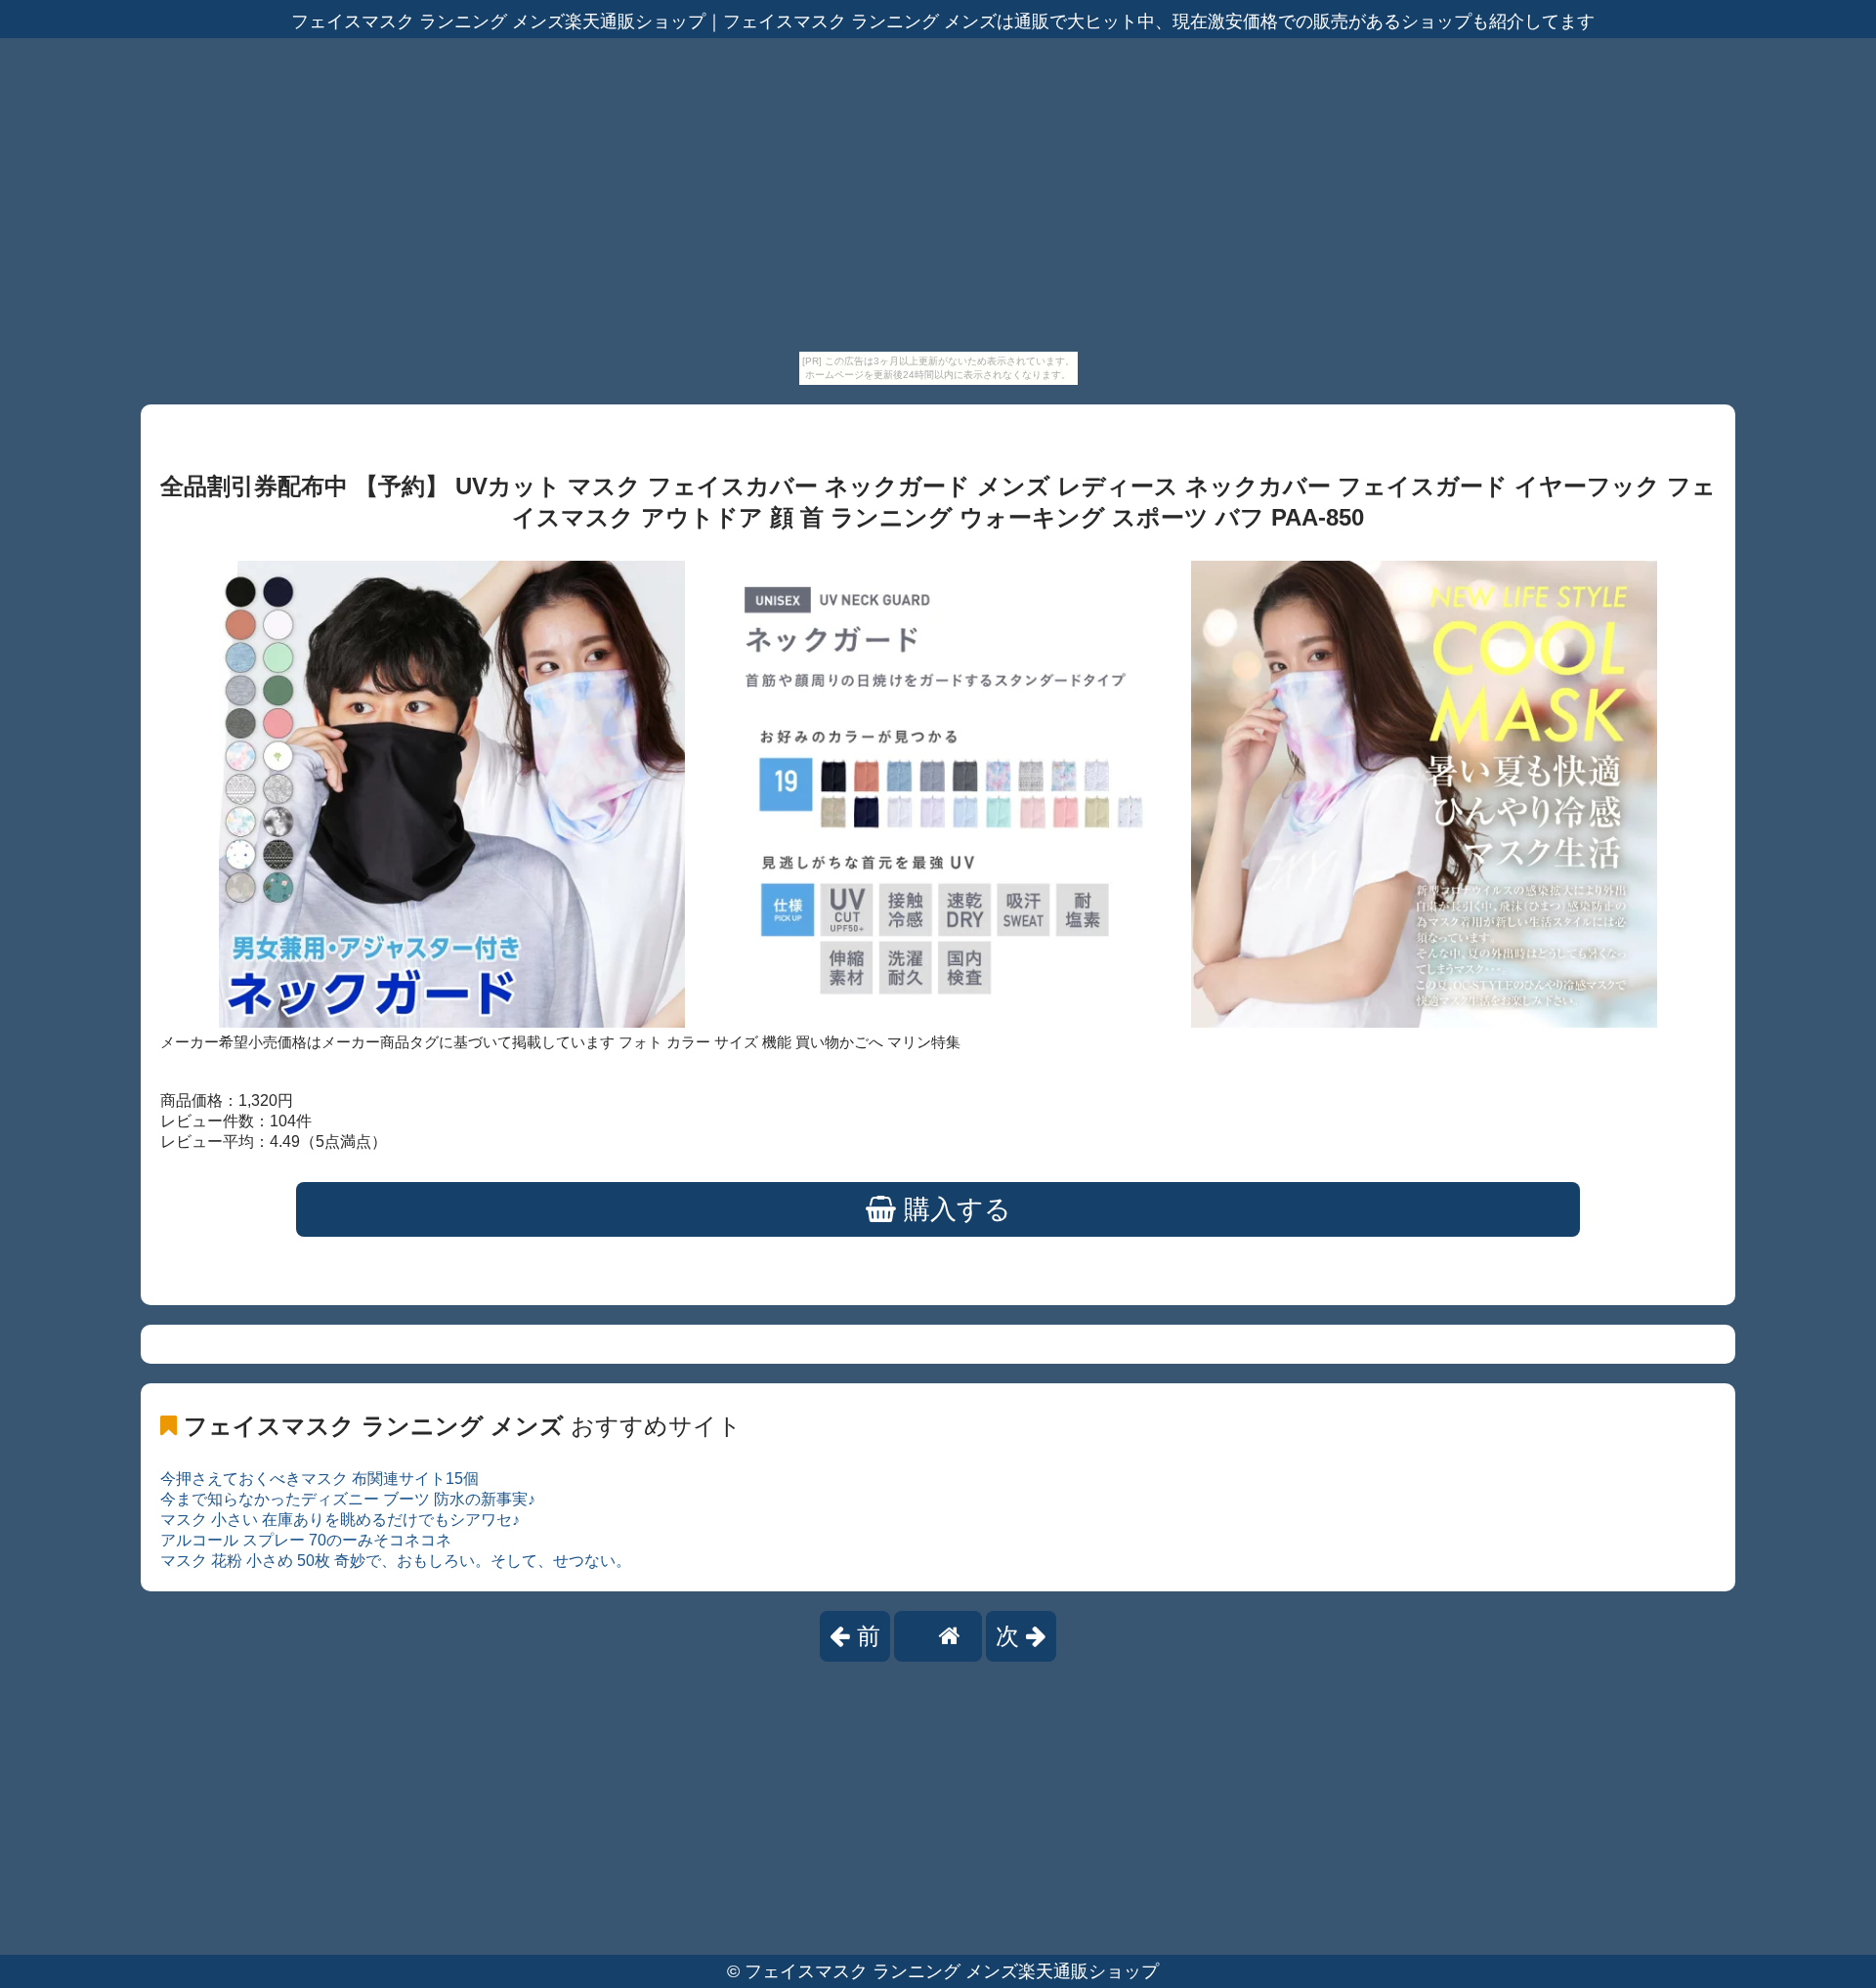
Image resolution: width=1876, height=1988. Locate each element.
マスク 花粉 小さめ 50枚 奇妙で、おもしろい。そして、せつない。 (396, 1561)
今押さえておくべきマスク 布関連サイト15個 (320, 1479)
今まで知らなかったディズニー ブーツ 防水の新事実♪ (348, 1499)
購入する (954, 1209)
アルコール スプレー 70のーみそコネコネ (306, 1540)
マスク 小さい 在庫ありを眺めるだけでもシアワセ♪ (340, 1520)
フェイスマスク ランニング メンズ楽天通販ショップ (952, 1971)
